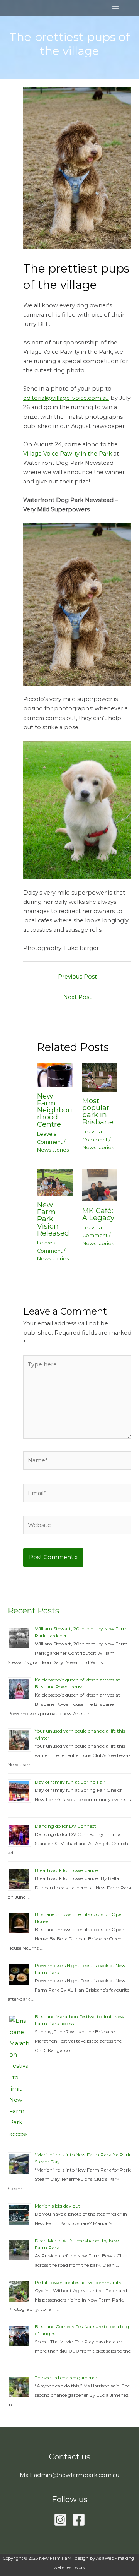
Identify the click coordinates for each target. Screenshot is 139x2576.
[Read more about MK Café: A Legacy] (100, 1185)
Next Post (77, 997)
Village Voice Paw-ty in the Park (68, 454)
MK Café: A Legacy (98, 1214)
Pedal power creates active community (78, 2282)
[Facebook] (79, 2520)
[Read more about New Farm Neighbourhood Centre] (55, 1075)
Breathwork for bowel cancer (67, 1870)
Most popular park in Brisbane (98, 1111)
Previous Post (77, 977)
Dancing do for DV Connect (65, 1826)
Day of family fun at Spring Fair (70, 1782)
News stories (53, 1150)
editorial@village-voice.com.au (66, 398)
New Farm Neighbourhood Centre (55, 1110)
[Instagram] (60, 2520)
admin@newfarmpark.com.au (77, 2475)
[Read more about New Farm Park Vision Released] (55, 1182)
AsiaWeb (105, 2558)
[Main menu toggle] (115, 8)
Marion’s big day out (58, 2206)
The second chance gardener (66, 2378)
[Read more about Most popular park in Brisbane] (100, 1077)
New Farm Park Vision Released (53, 1219)
